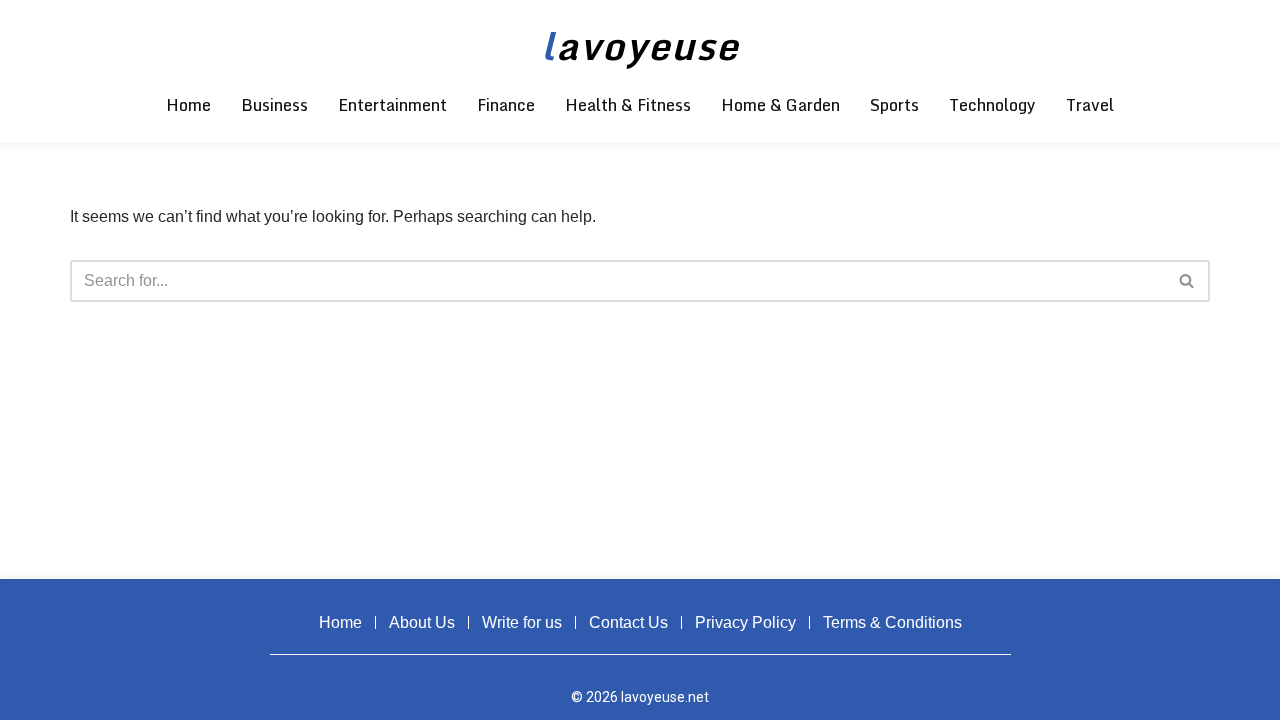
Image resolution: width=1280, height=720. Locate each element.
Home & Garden (780, 105)
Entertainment (392, 105)
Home (188, 105)
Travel (1090, 105)
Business (274, 105)
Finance (506, 105)
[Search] (1187, 281)
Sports (894, 105)
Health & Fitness (628, 105)
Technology (992, 105)
